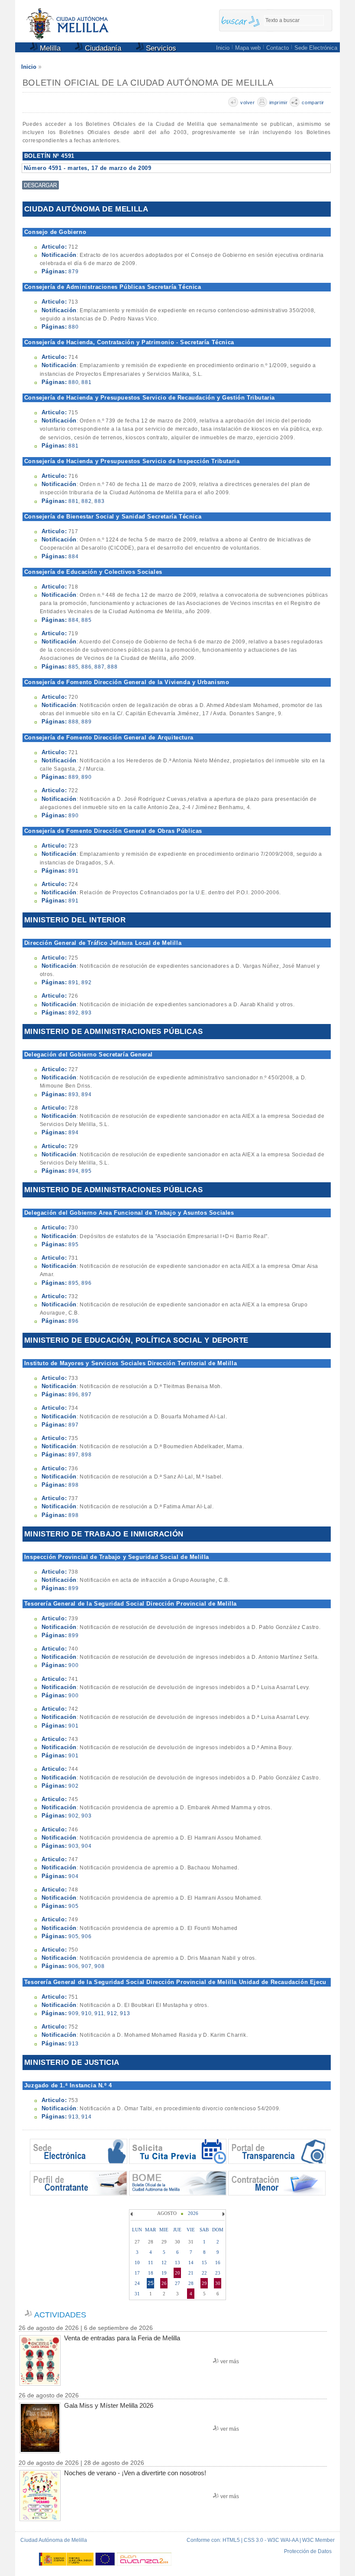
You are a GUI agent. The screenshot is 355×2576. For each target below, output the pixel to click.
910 (86, 2013)
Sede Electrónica (316, 48)
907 (86, 1966)
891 (73, 871)
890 (86, 777)
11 (151, 2262)
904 (86, 1846)
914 (86, 2117)
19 (164, 2273)
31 (137, 2294)
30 (218, 2283)
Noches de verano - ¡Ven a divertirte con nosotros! (135, 2473)
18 (151, 2273)
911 (99, 2013)
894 (86, 1094)
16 (218, 2262)
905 (73, 1906)
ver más (230, 2362)
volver (248, 102)
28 (191, 2283)
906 (86, 1936)
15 (204, 2262)
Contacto (278, 48)
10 (137, 2262)
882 (86, 501)
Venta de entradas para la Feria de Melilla (122, 2338)
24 (137, 2283)
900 (73, 1665)
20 (177, 2273)
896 (86, 1283)
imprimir (279, 102)
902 (73, 1786)
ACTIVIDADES (60, 2315)
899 (73, 1588)
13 (177, 2262)
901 (73, 1726)
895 (86, 1171)
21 (191, 2273)
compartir (313, 102)
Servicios (160, 48)
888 (112, 667)
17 (137, 2273)
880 (73, 327)
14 (191, 2262)
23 (218, 2273)
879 (73, 272)
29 (204, 2283)
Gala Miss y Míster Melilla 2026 (109, 2405)
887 (99, 667)
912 (112, 2013)
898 (86, 1455)
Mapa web (248, 48)
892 (86, 982)
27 (177, 2283)
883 (99, 501)
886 (86, 667)
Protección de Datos (308, 2551)
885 (86, 620)
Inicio (223, 48)
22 (204, 2273)
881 (86, 382)
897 (86, 1395)
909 (73, 2013)
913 (125, 2013)
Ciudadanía (102, 48)
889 (86, 722)
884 (73, 557)
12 (164, 2262)
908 (99, 1966)
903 (86, 1816)
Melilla (49, 48)
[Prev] (132, 2214)
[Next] (223, 2214)
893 (86, 1013)
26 (164, 2283)
